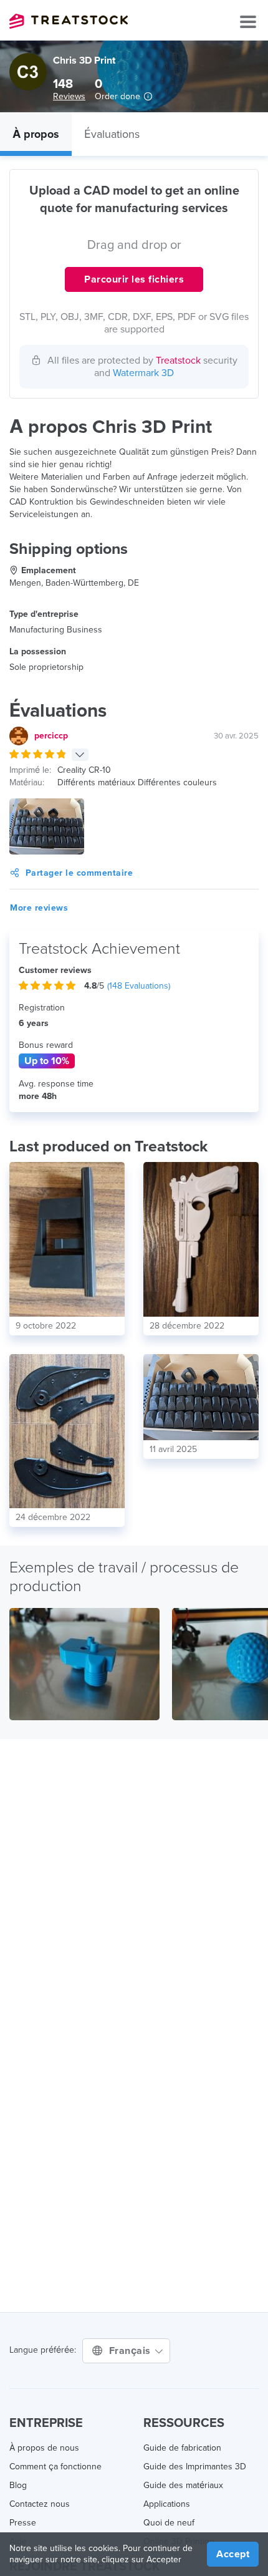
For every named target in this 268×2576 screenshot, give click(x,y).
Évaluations (112, 134)
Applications (167, 2504)
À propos (36, 134)
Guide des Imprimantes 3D (195, 2467)
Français (132, 2351)
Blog (18, 2485)
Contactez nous (40, 2504)
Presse (23, 2523)
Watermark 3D (143, 373)
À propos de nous (44, 2448)
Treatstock (69, 21)
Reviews (69, 96)
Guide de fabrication (182, 2448)
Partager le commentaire (79, 873)
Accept (233, 2554)
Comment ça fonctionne (55, 2467)
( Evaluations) (139, 986)
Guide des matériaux (183, 2485)
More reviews (39, 908)
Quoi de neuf (169, 2523)
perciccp (51, 736)
